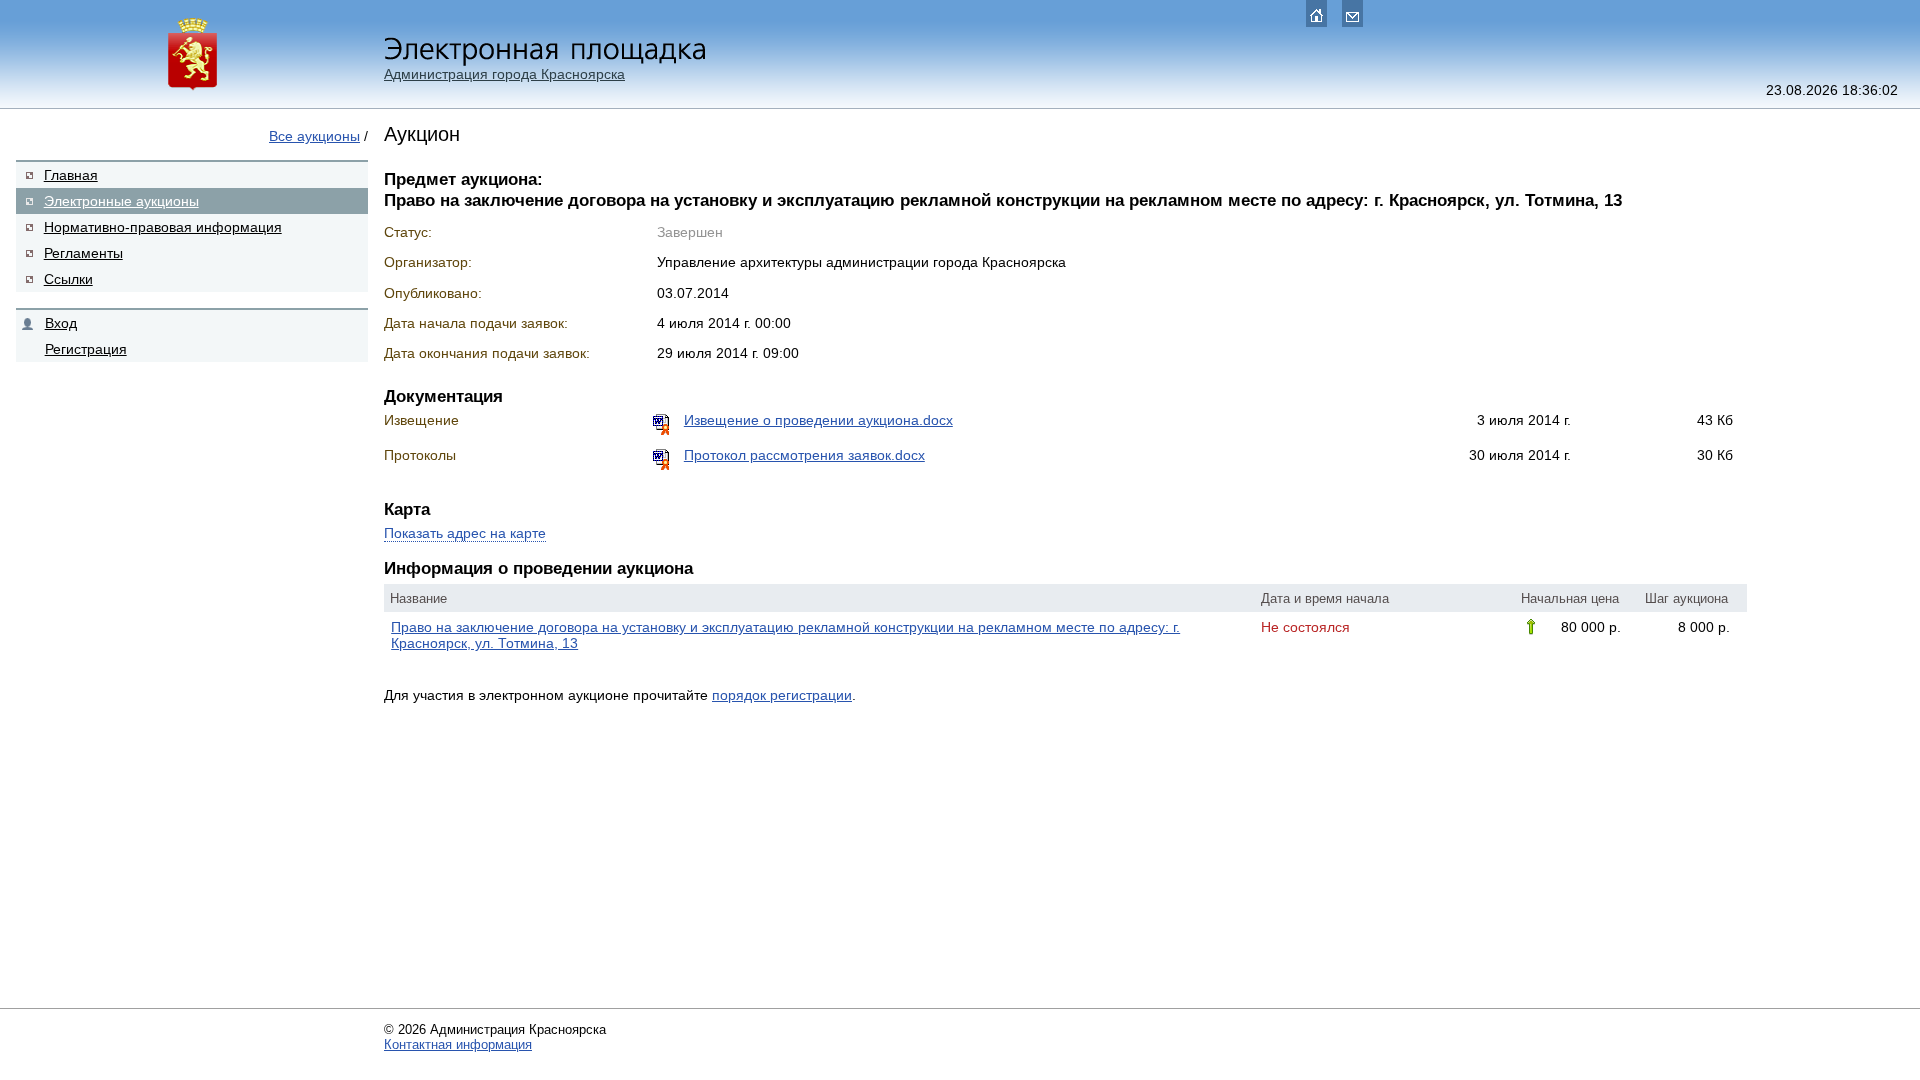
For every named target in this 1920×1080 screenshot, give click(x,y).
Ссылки (68, 279)
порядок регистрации (782, 695)
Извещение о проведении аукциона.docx (818, 420)
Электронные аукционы (121, 201)
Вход (61, 323)
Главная (71, 175)
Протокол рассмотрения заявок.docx (804, 455)
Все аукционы (314, 136)
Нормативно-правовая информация (163, 227)
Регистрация (86, 349)
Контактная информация (458, 1044)
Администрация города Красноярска (504, 74)
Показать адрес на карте (465, 533)
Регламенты (83, 253)
